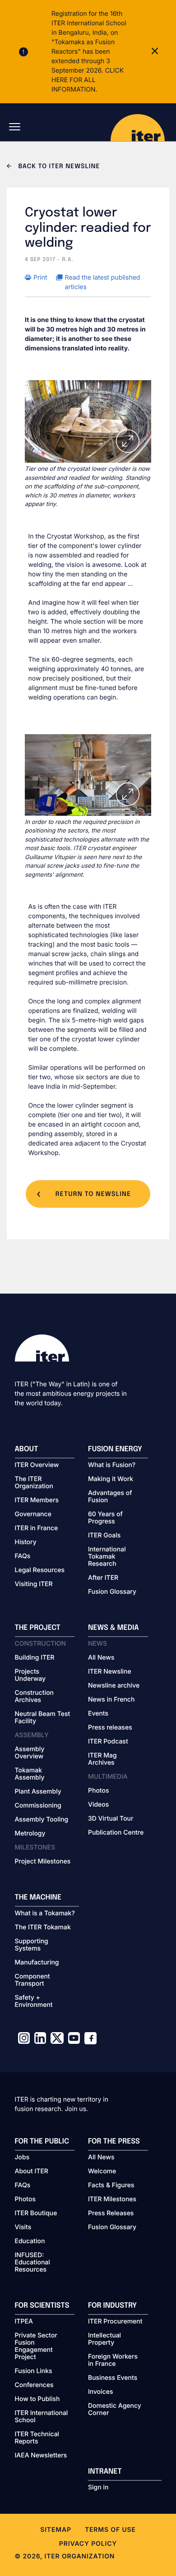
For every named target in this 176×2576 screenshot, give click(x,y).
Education (30, 2241)
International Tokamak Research (107, 1557)
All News (101, 1658)
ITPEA (24, 2322)
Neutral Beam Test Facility (43, 1718)
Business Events (113, 2378)
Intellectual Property (104, 2339)
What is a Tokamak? (45, 1914)
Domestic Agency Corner (115, 2410)
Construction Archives (35, 1697)
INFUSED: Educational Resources (32, 2263)
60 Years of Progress (105, 1518)
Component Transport (32, 1980)
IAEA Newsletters (41, 2456)
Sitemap (56, 2530)
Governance (33, 1514)
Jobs (22, 2157)
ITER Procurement (115, 2322)
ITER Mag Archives (102, 1759)
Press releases (110, 1728)
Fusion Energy (115, 1449)
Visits (23, 2227)
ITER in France (37, 1528)
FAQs (23, 1556)
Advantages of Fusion (110, 1497)
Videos (98, 1805)
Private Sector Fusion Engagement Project (36, 2346)
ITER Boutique (36, 2213)
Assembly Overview (30, 1753)
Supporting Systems (32, 1945)
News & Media (113, 1628)
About (27, 1449)
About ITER (32, 2171)
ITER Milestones (112, 2199)
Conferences (34, 2385)
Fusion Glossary (112, 1592)
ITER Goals (104, 1536)
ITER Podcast (108, 1742)
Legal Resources (40, 1570)
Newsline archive (114, 1686)
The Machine (38, 1897)
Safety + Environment (34, 2001)
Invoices (101, 2392)
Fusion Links (34, 2371)
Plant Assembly (38, 1792)
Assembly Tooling (42, 1820)
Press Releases (111, 2213)
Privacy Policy (88, 2544)
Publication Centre (116, 1833)
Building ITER (35, 1658)
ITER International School (42, 2417)
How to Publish (37, 2399)
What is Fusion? (112, 1465)
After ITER (103, 1578)
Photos (98, 1791)
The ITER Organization (34, 1483)
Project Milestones (43, 1862)
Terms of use (110, 2530)
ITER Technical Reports (37, 2438)
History (26, 1542)
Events (98, 1714)
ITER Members (37, 1500)
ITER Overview (37, 1465)
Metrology (30, 1834)
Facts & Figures (111, 2185)
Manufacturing (37, 1963)
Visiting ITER (34, 1584)
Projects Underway (30, 1675)
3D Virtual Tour (111, 1819)
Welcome (102, 2171)
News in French (111, 1700)
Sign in (98, 2488)
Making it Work (111, 1479)
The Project (38, 1628)
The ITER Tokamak (43, 1927)
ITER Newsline (110, 1672)
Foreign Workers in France (113, 2360)
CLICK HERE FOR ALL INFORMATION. (88, 80)
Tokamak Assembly (30, 1774)
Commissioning (38, 1806)
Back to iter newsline (58, 167)
